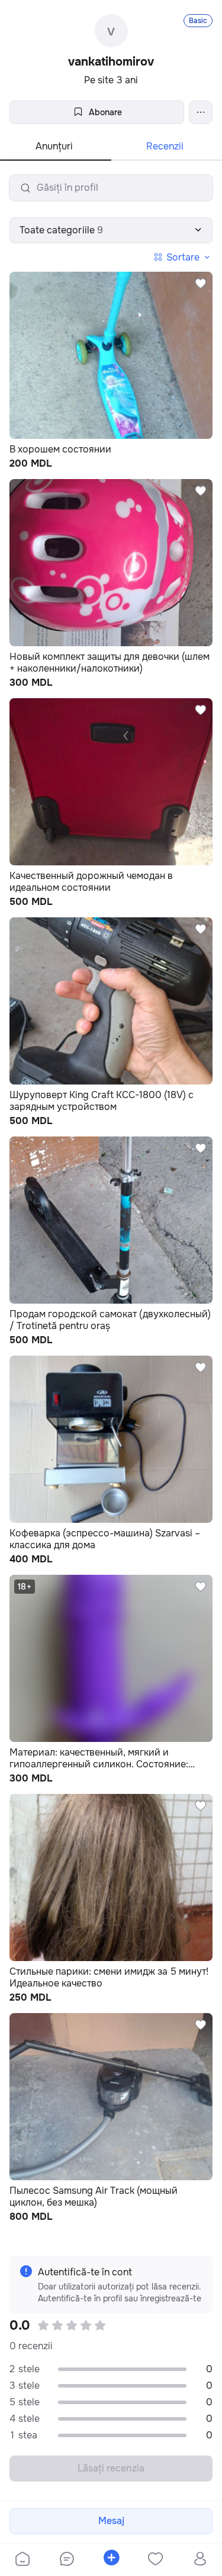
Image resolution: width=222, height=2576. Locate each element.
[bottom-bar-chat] (67, 2560)
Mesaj (111, 2521)
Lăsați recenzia (111, 2468)
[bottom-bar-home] (22, 2560)
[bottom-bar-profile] (200, 2560)
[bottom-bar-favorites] (155, 2560)
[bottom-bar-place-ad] (111, 2560)
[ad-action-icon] (201, 284)
